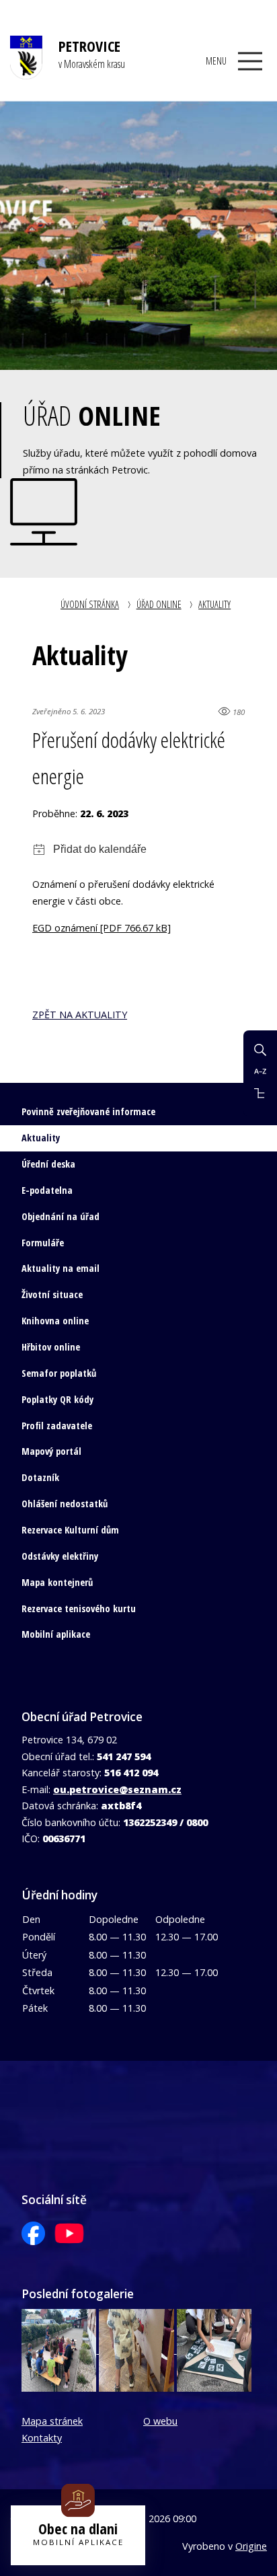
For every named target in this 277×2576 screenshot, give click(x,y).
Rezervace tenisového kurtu (79, 1608)
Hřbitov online (51, 1347)
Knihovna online (55, 1321)
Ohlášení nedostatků (65, 1504)
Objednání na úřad (61, 1216)
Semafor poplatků (59, 1373)
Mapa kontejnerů (57, 1582)
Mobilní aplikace (56, 1634)
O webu (160, 2421)
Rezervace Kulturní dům (70, 1530)
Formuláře (43, 1243)
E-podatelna (47, 1190)
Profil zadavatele (57, 1426)
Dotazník (40, 1477)
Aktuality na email (61, 1268)
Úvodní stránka (90, 604)
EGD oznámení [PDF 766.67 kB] (102, 928)
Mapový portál (51, 1451)
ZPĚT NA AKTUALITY (80, 1015)
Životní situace (52, 1294)
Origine (251, 2546)
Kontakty (42, 2438)
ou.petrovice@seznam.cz (117, 1789)
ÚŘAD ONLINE (159, 604)
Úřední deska (48, 1164)
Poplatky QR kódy (57, 1399)
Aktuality (214, 604)
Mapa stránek (52, 2421)
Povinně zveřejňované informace (88, 1111)
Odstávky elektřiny (60, 1556)
